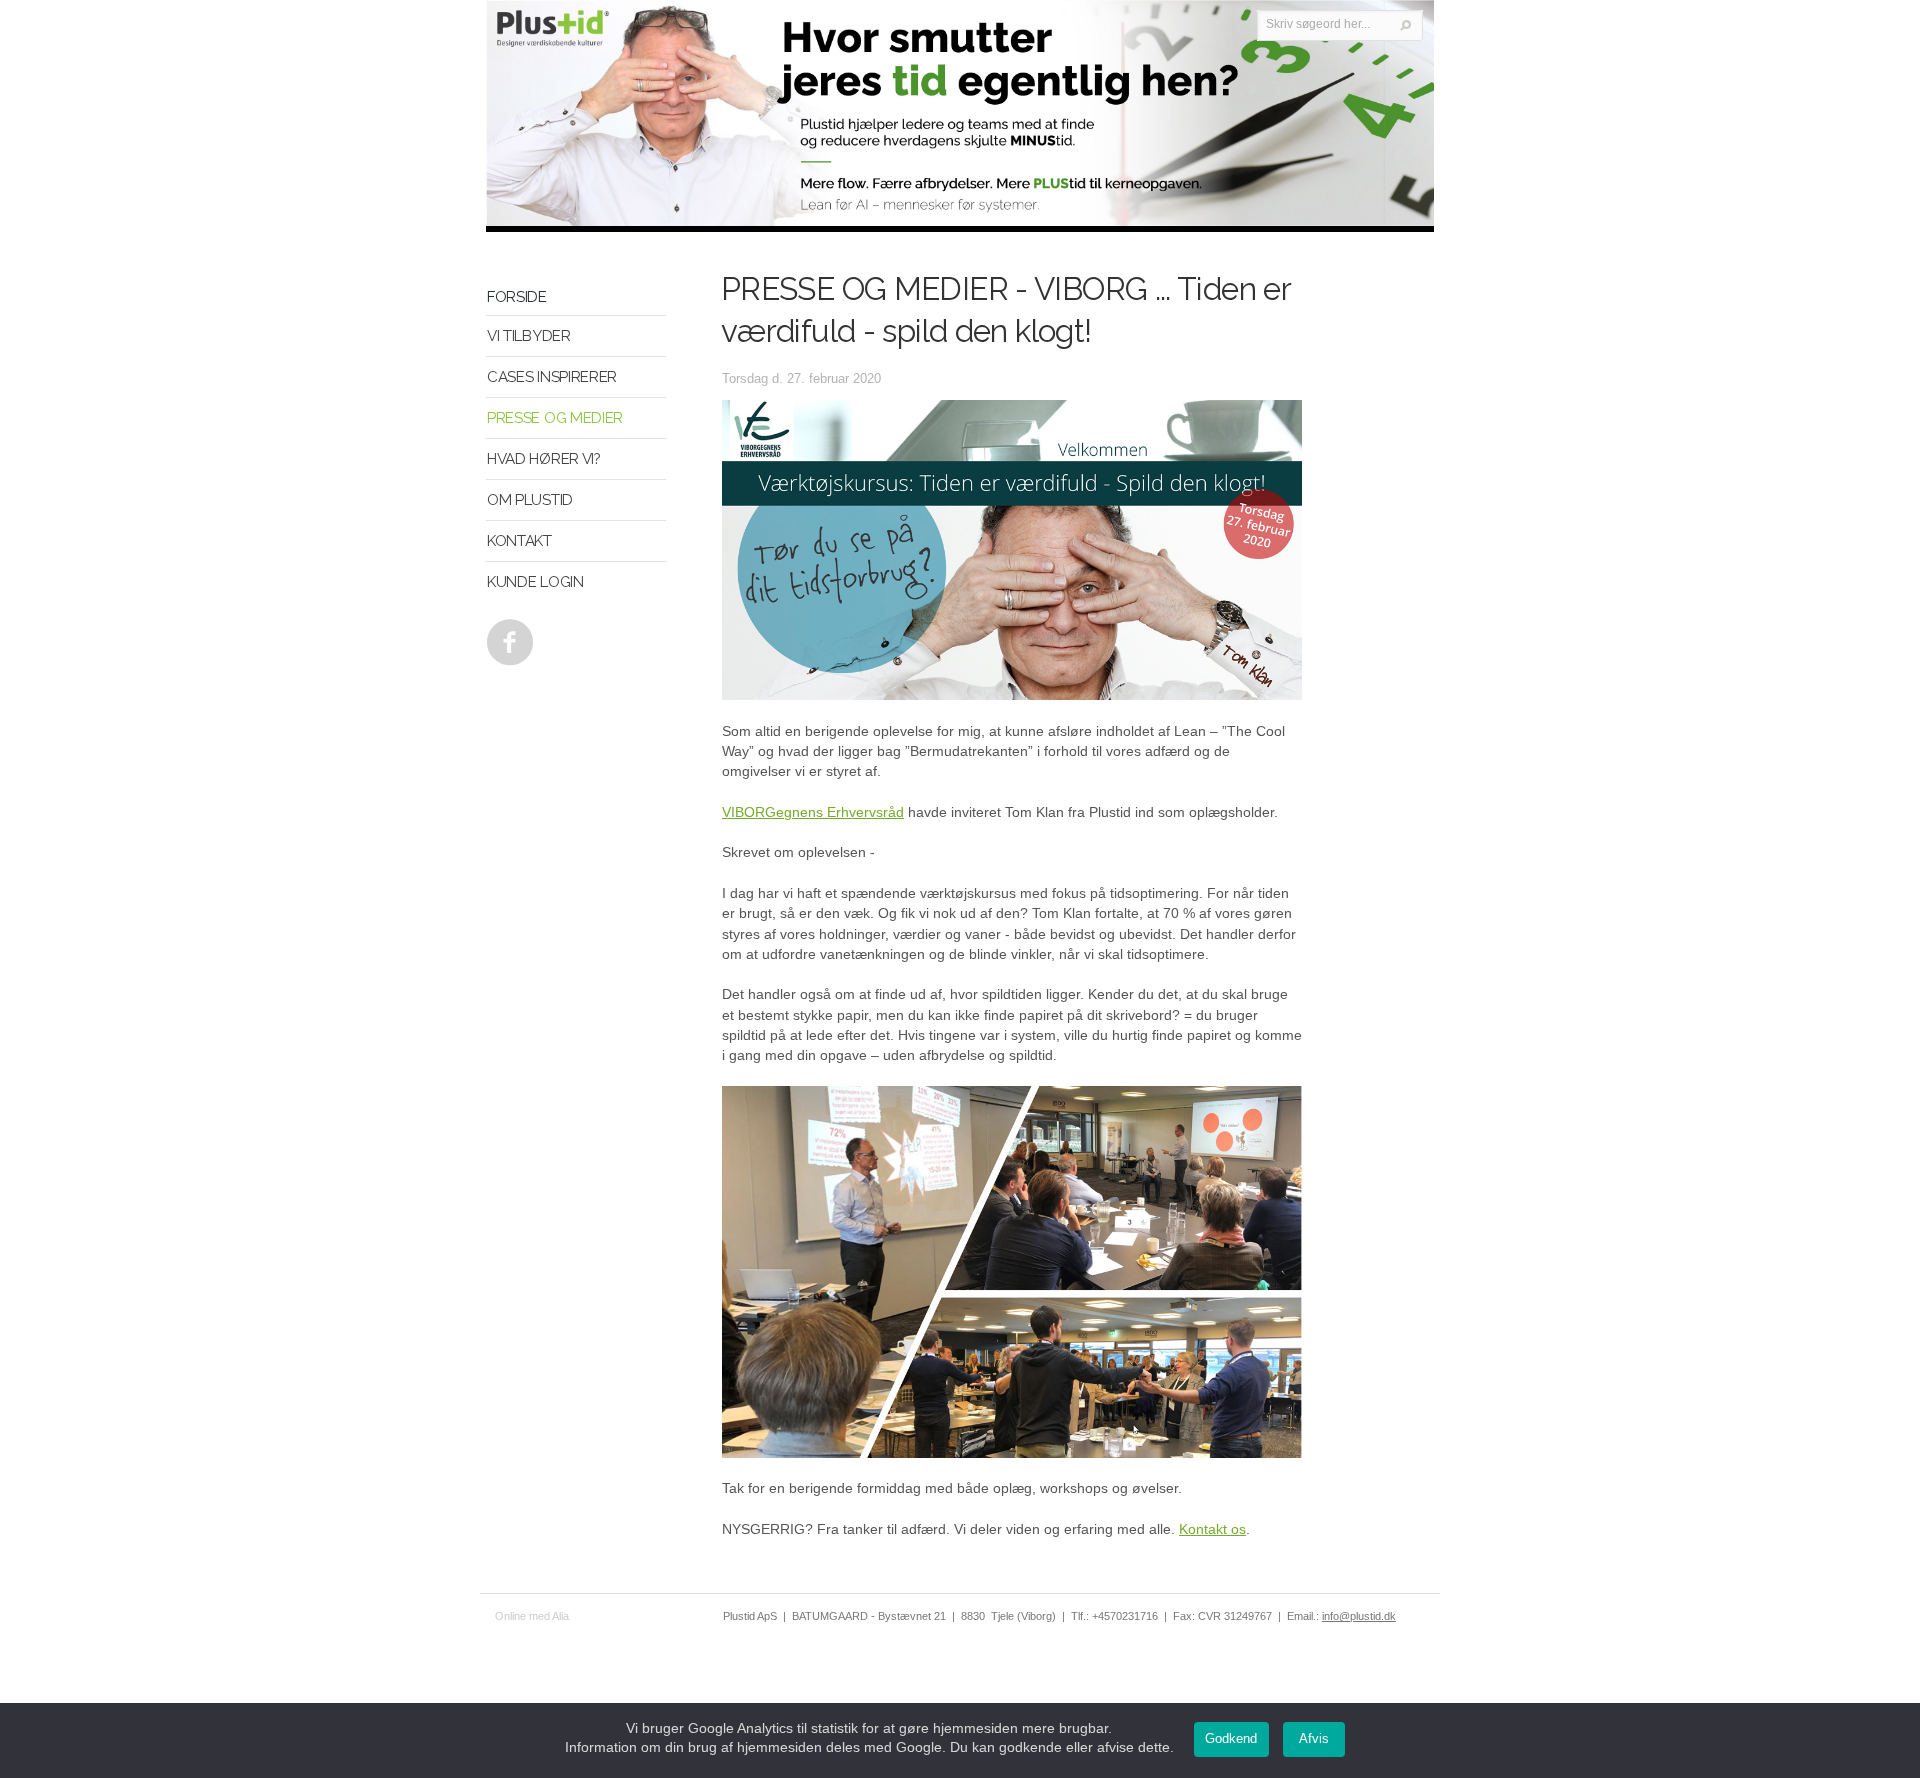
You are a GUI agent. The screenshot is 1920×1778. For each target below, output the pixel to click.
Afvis (1314, 1738)
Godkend (1231, 1738)
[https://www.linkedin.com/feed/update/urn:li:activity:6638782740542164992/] (1012, 1453)
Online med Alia (532, 1616)
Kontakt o (1209, 1529)
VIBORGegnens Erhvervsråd (813, 812)
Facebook (506, 637)
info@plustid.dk (1359, 1616)
